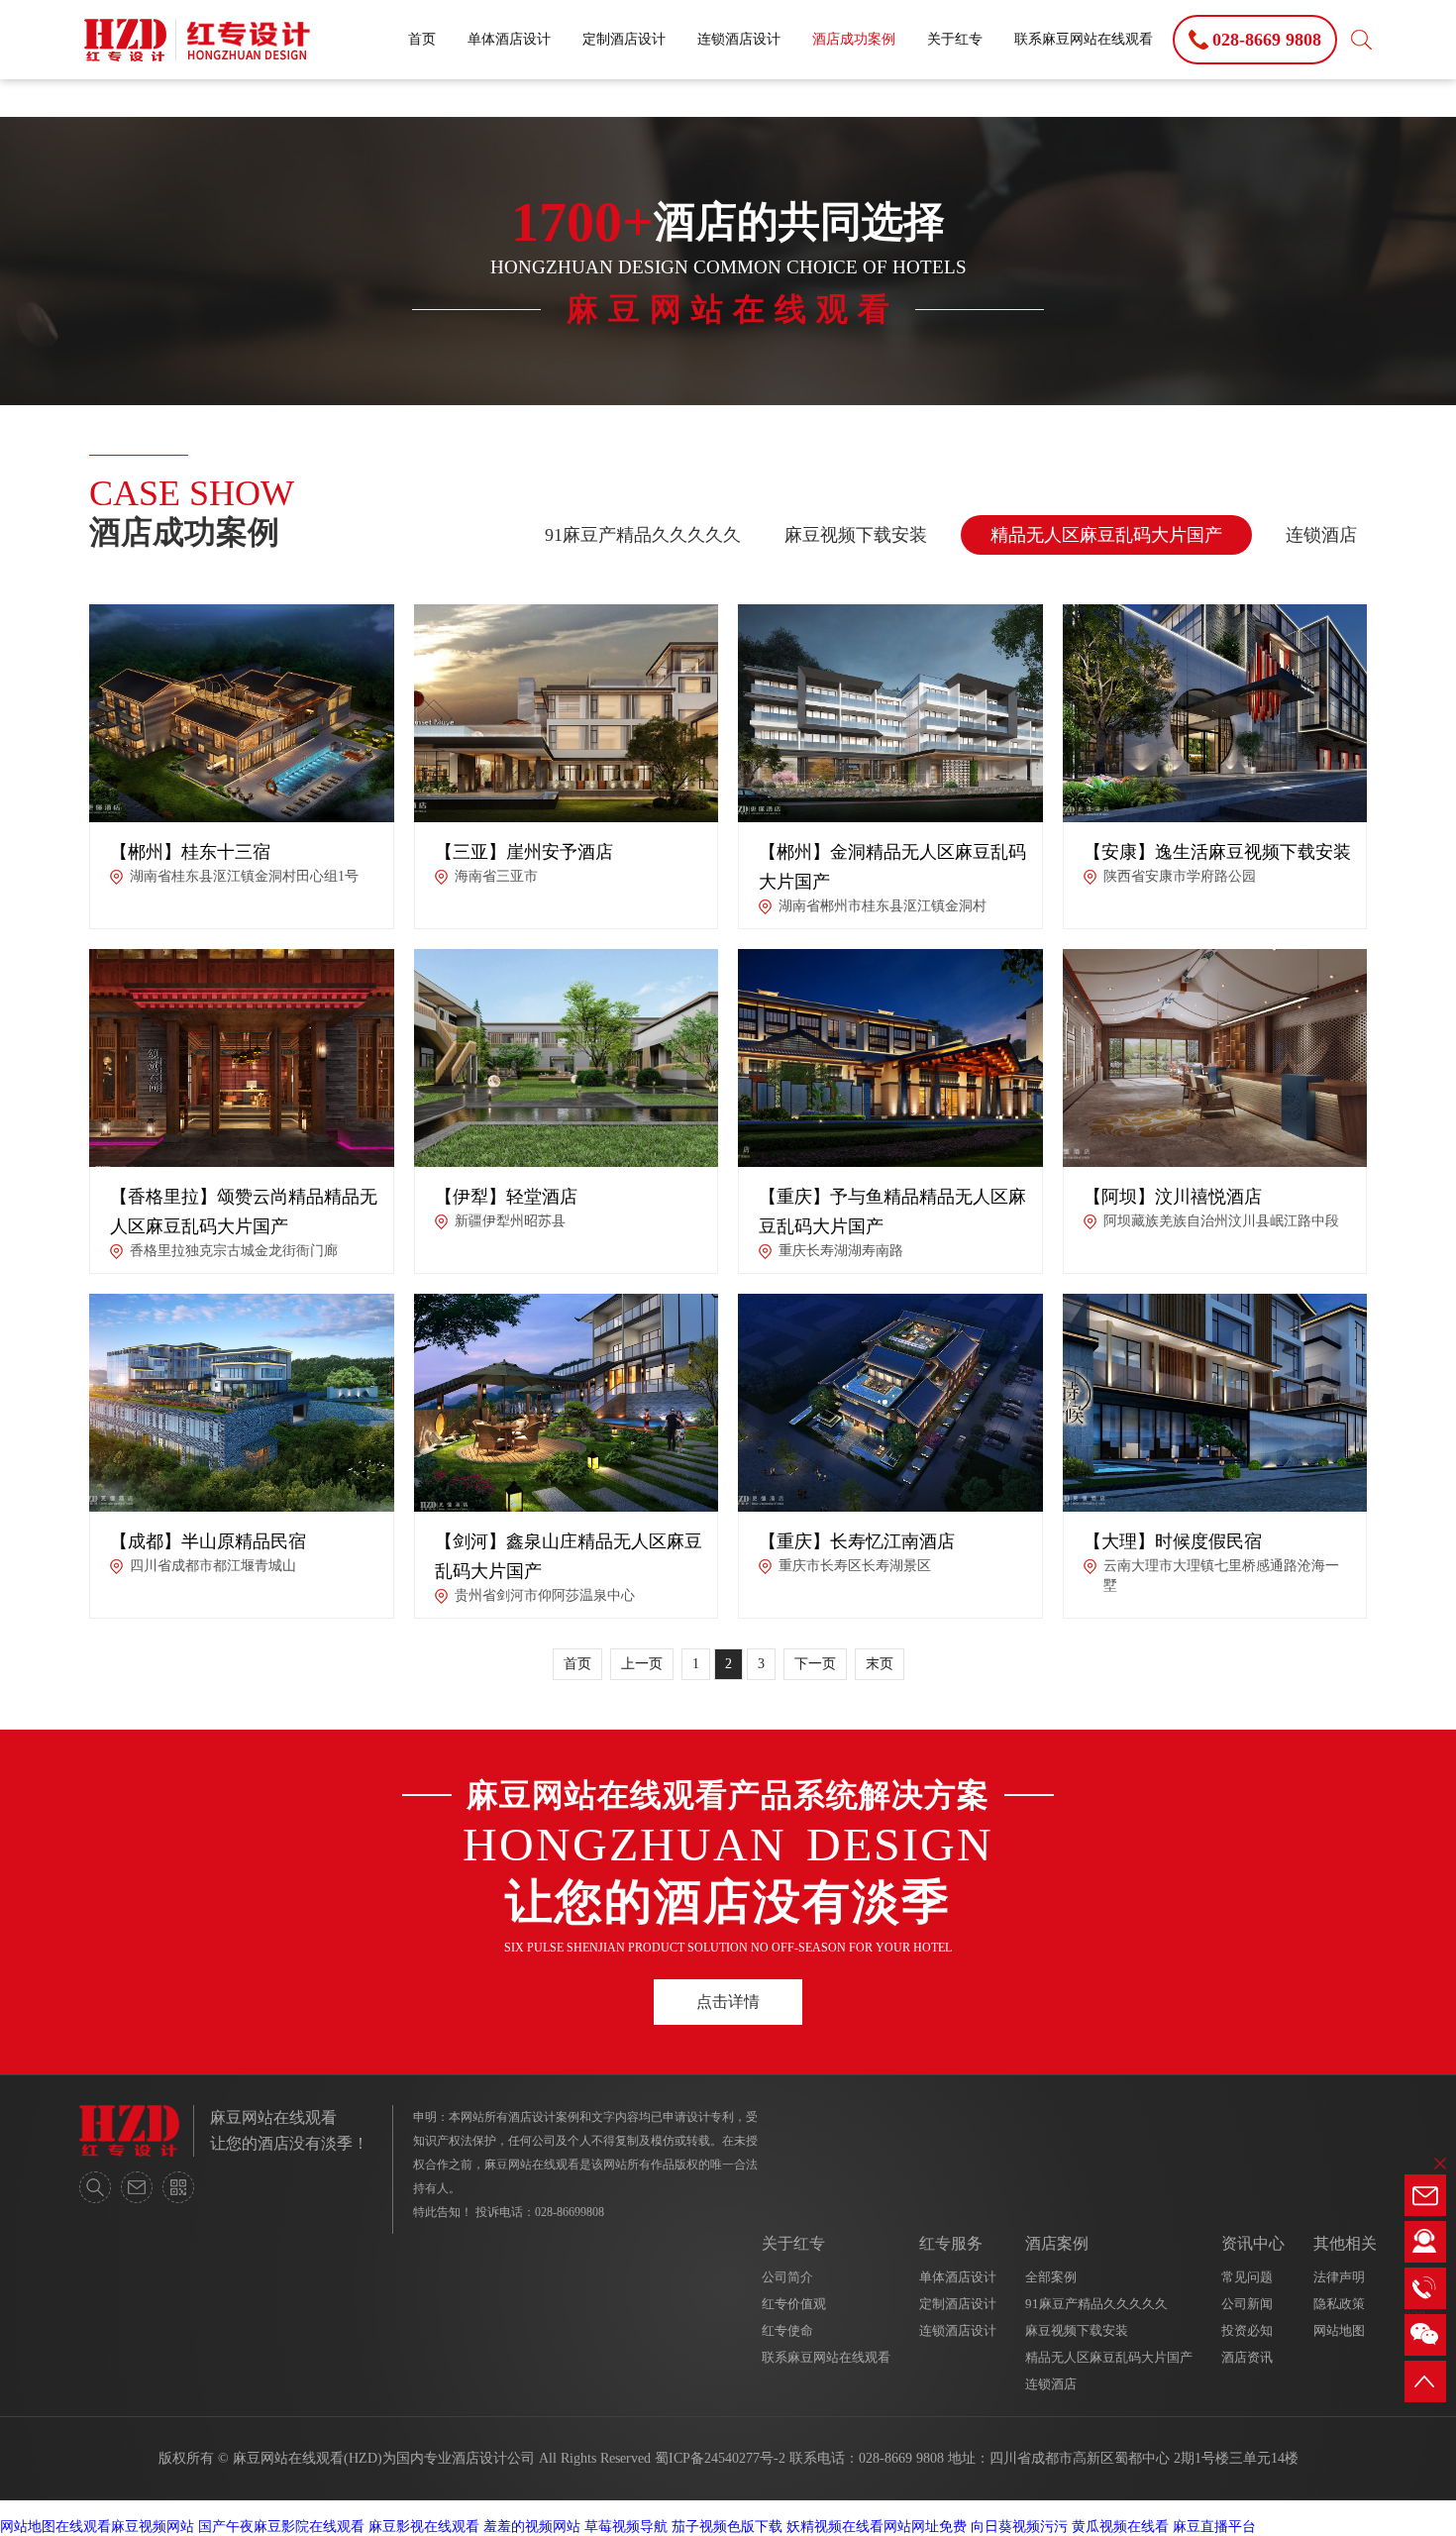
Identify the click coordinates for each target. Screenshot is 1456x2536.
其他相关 (1345, 2243)
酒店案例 (1057, 2243)
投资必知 (1247, 2330)
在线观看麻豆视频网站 (125, 2527)
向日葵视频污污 (1019, 2527)
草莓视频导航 (626, 2527)
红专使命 (787, 2330)
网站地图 (1339, 2330)
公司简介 (787, 2277)
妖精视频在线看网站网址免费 (877, 2527)
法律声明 (1339, 2277)
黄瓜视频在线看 (1120, 2527)
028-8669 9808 (901, 2458)
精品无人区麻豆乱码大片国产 (1106, 535)
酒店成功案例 (854, 39)
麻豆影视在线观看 (424, 2527)
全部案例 (1051, 2277)
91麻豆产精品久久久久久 (643, 535)
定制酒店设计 (624, 39)
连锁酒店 (1321, 535)
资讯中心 (1253, 2243)
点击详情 (728, 2002)
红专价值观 (794, 2304)
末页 (880, 1664)
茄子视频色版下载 (727, 2527)
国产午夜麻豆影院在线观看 (281, 2527)
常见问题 (1247, 2277)
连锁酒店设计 (739, 39)
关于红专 (955, 39)
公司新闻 (1247, 2304)
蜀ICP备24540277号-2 (720, 2458)
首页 (422, 39)
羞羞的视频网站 (532, 2527)
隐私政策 (1339, 2304)
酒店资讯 (1247, 2357)
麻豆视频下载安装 (856, 535)
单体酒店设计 (509, 39)
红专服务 (951, 2243)
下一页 (815, 1664)
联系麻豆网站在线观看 (1084, 39)
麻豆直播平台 (1214, 2527)
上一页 (642, 1664)
